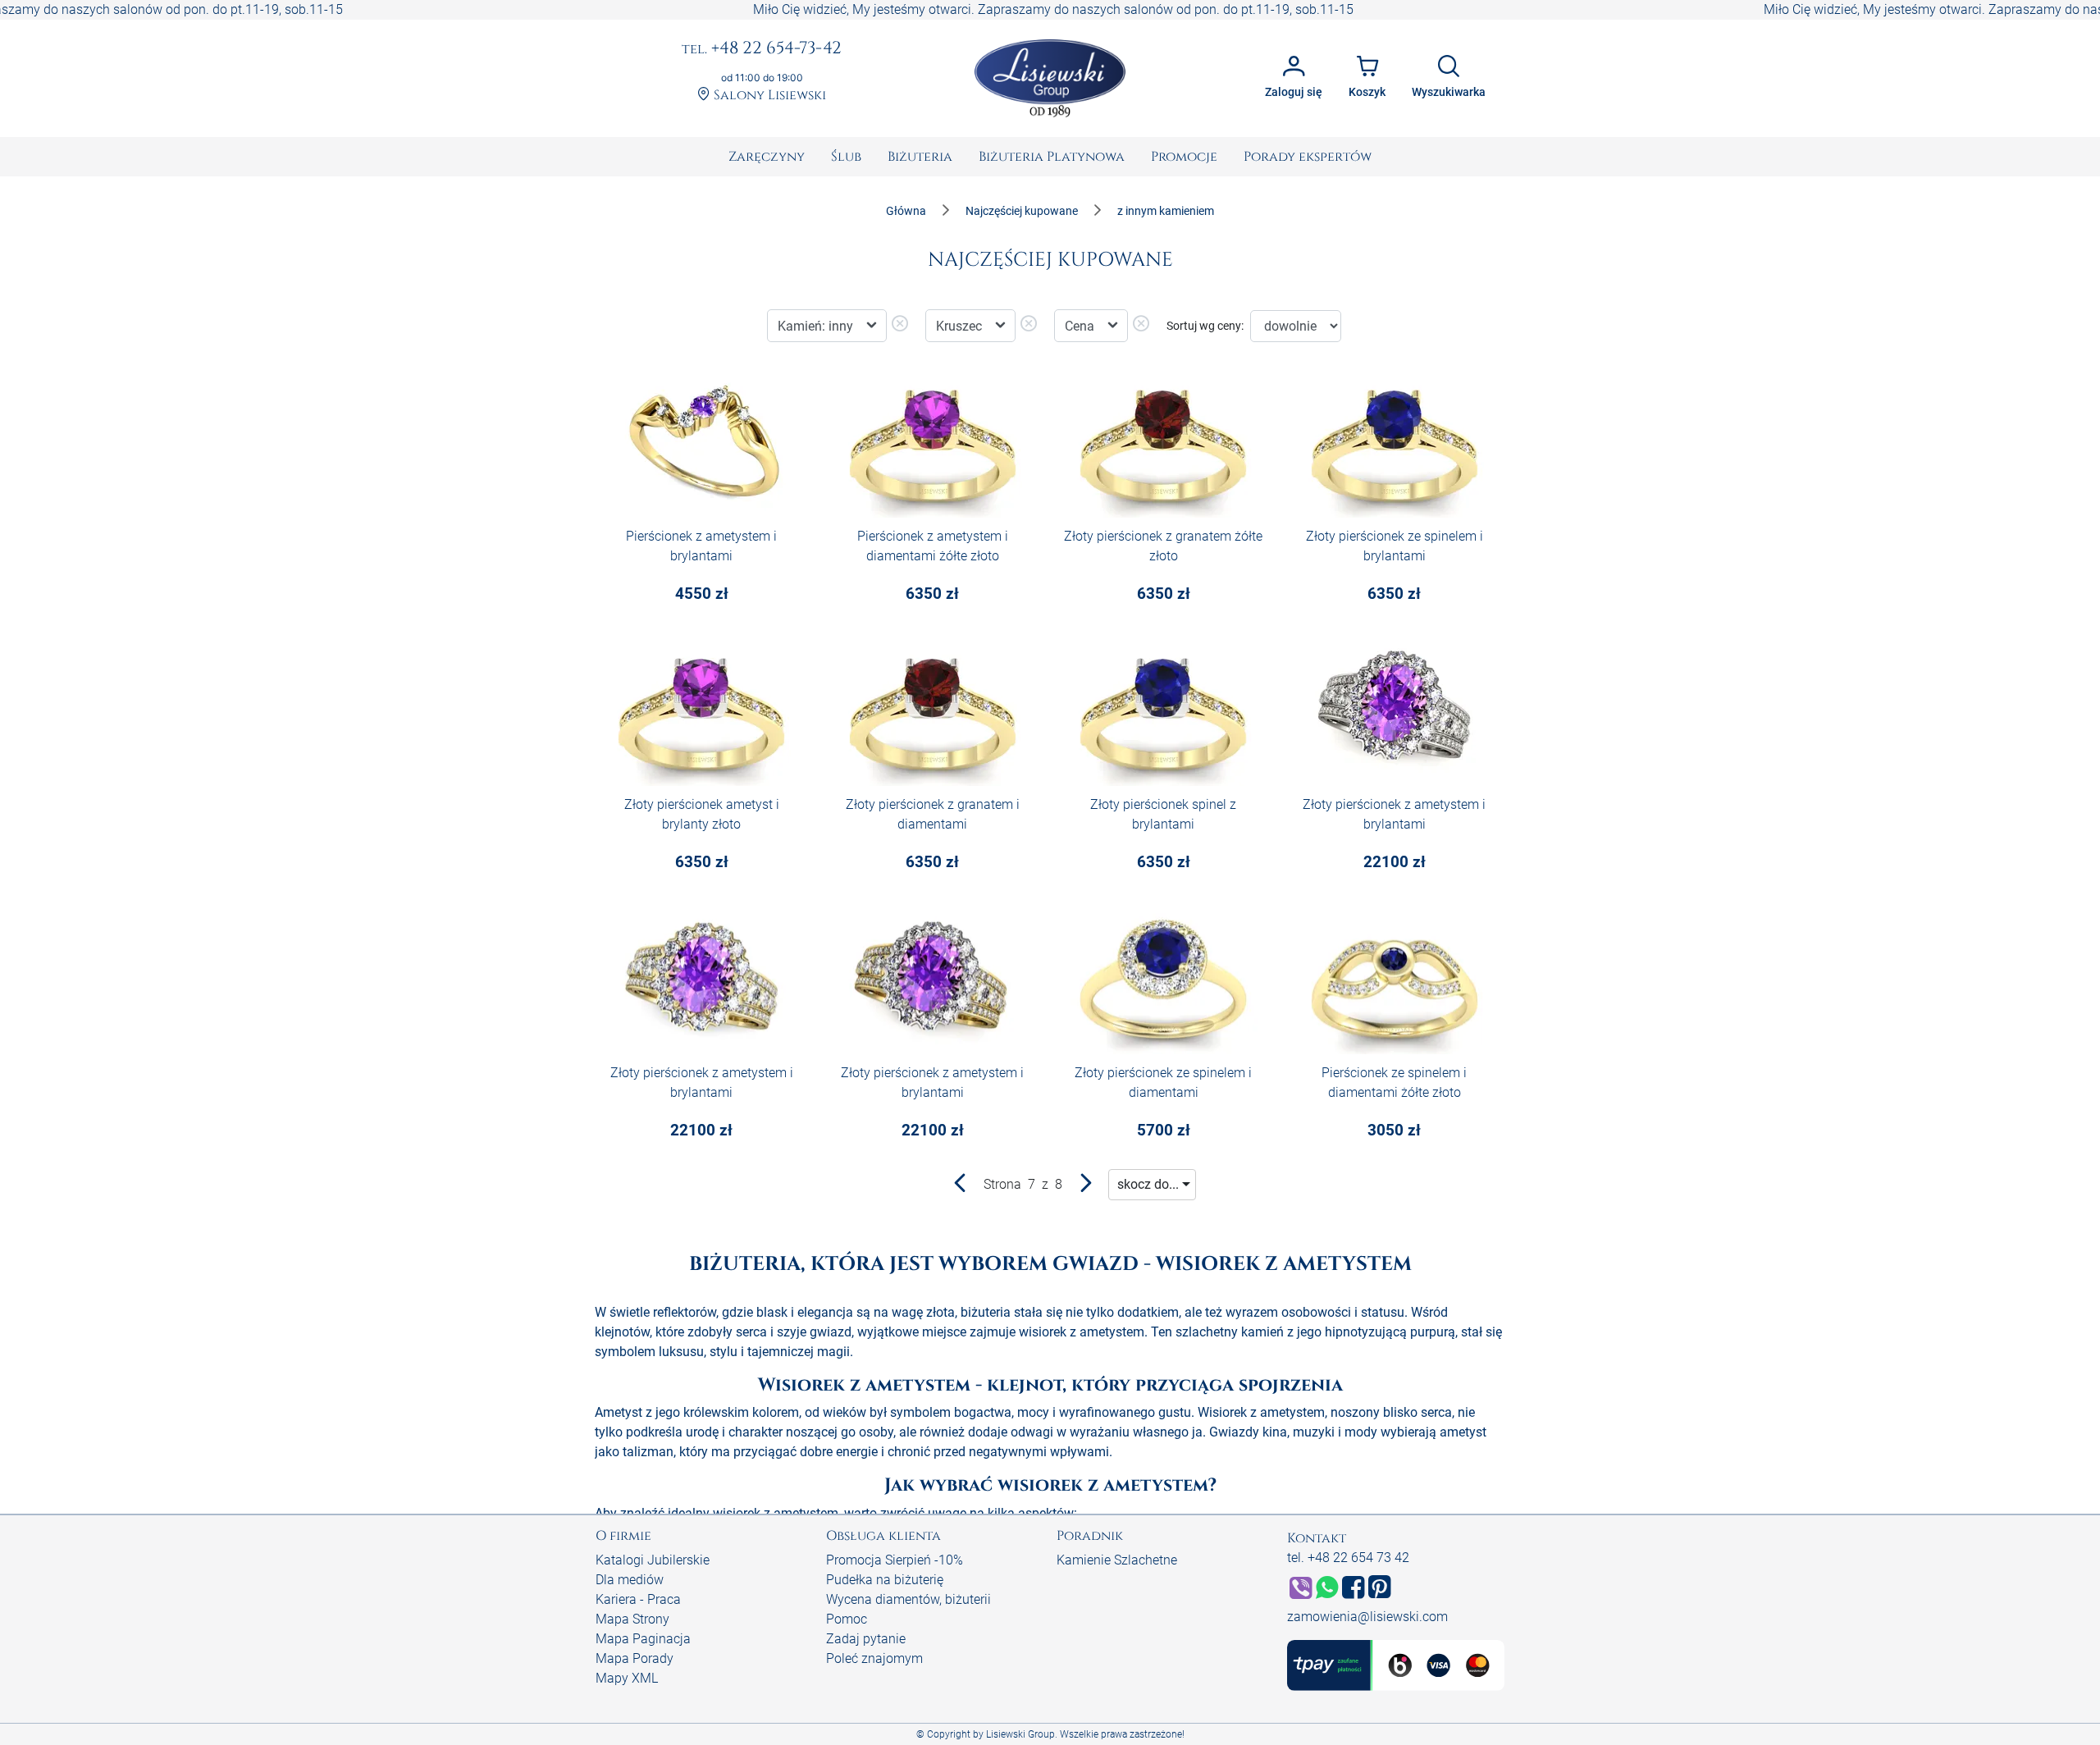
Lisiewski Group (1020, 1734)
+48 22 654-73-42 (762, 49)
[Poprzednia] (961, 1187)
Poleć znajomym (874, 1658)
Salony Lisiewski (768, 96)
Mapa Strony (632, 1619)
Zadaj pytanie (866, 1639)
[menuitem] (767, 157)
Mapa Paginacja (643, 1639)
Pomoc (847, 1619)
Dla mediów (630, 1580)
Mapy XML (627, 1678)
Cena (1081, 326)
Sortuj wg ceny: (1205, 326)
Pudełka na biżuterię (885, 1580)
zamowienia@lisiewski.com (1367, 1617)
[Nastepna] (1085, 1187)
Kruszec (961, 326)
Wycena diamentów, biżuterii (908, 1599)
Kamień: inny (817, 326)
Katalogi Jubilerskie (653, 1560)
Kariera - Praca (638, 1599)
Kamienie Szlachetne (1117, 1560)
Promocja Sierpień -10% (895, 1560)
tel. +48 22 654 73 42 (1348, 1558)
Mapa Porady (635, 1658)
